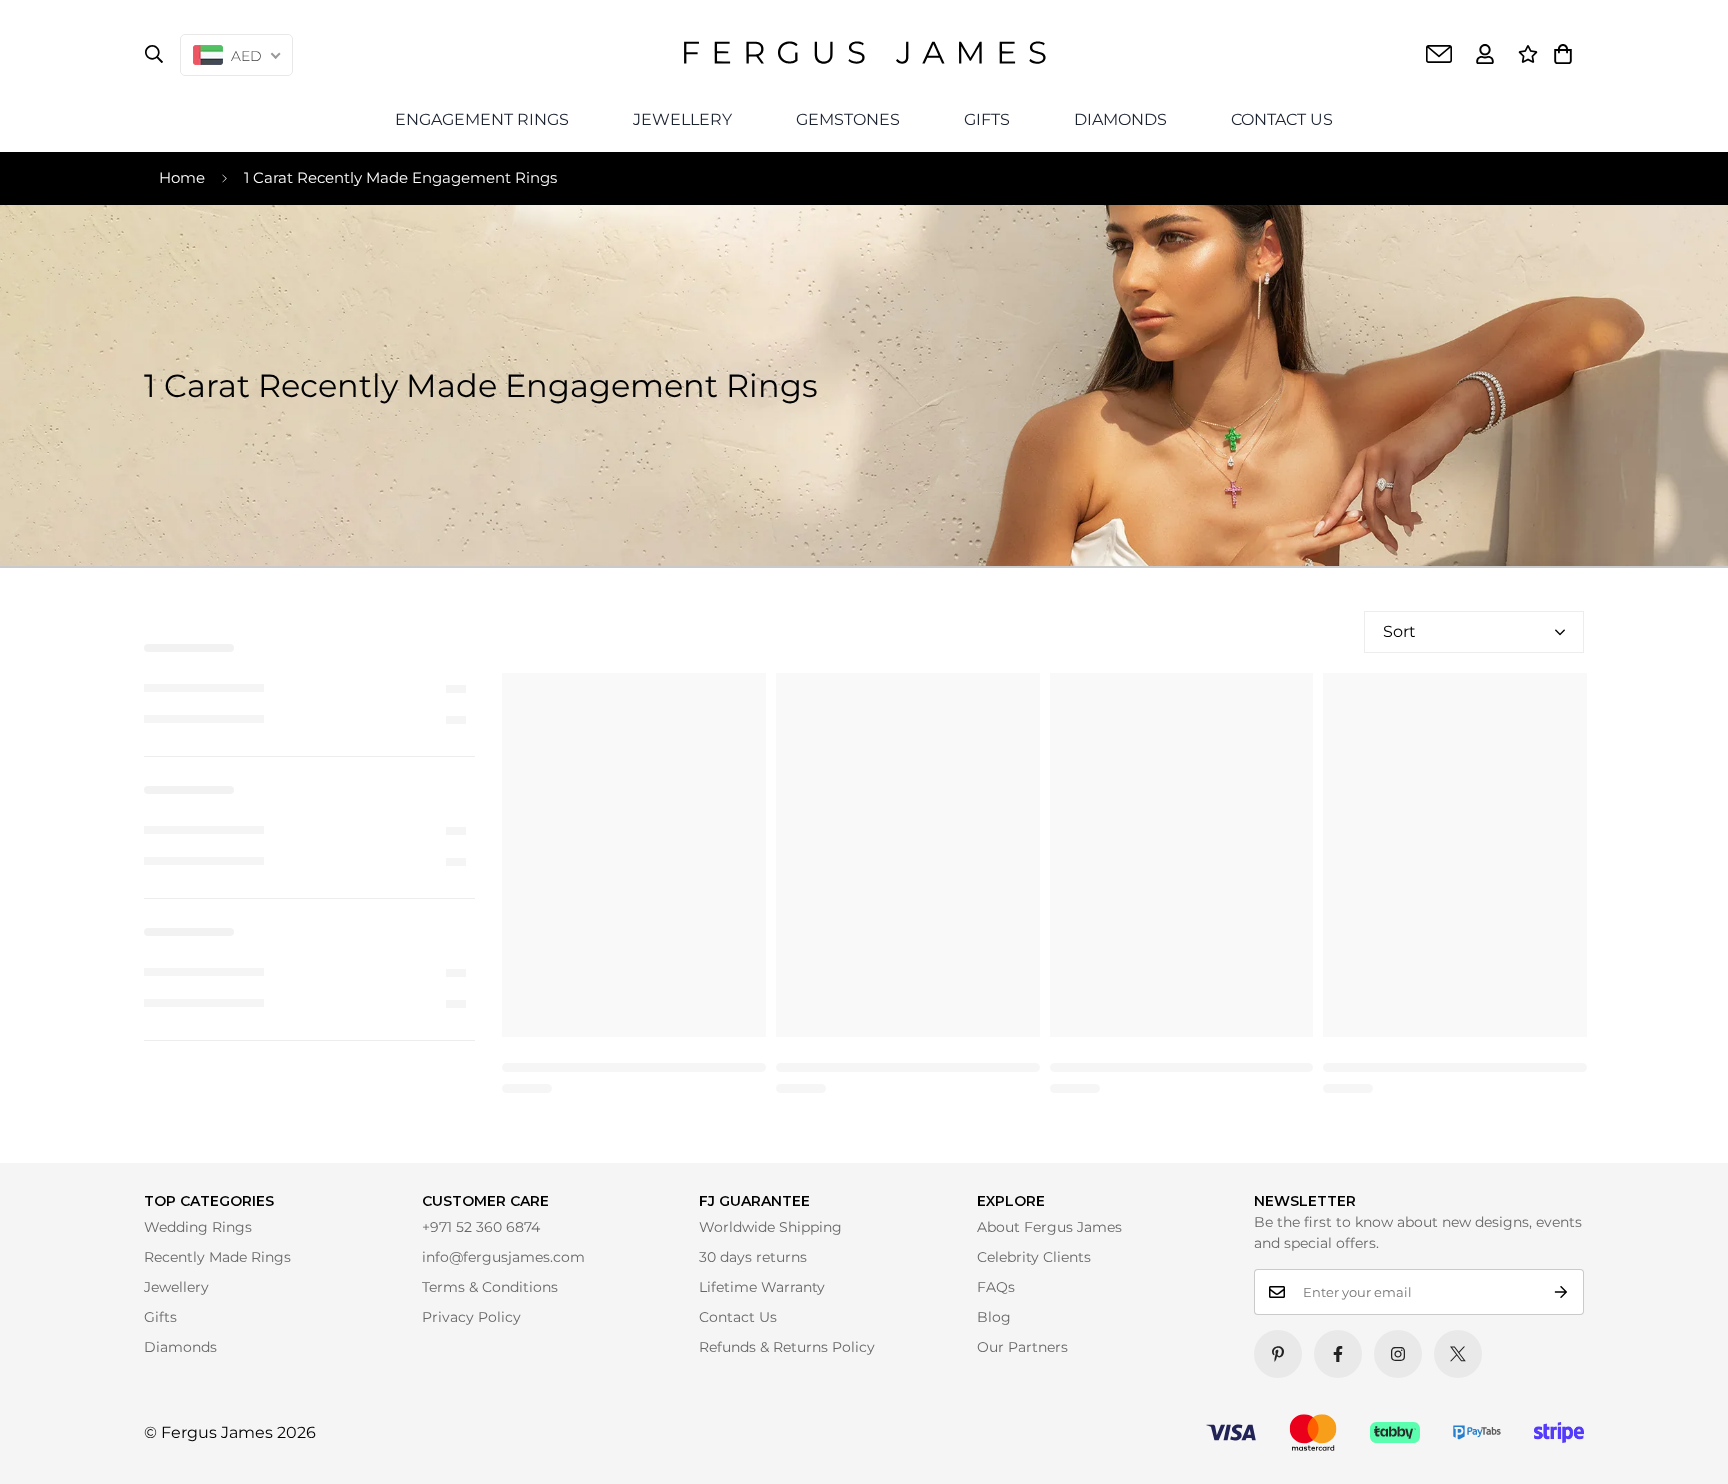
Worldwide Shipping (770, 1227)
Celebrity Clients (1034, 1257)
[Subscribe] (1561, 1292)
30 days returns (753, 1257)
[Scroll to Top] (1685, 1441)
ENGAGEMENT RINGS (482, 119)
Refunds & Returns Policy (787, 1347)
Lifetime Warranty (762, 1287)
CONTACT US (1282, 119)
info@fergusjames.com (503, 1257)
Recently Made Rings (217, 1257)
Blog (994, 1317)
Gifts (160, 1317)
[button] (1563, 54)
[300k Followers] (1338, 1354)
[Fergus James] (864, 54)
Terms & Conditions (490, 1287)
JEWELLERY (682, 119)
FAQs (996, 1287)
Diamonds (180, 1347)
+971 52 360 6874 (481, 1227)
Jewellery (176, 1287)
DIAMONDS (1120, 119)
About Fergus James (1049, 1227)
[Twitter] (1458, 1354)
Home (182, 177)
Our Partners (1022, 1347)
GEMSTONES (848, 119)
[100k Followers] (1398, 1354)
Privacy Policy (471, 1317)
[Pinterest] (1278, 1354)
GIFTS (987, 119)
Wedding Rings (198, 1227)
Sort (1399, 631)
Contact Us (738, 1317)
